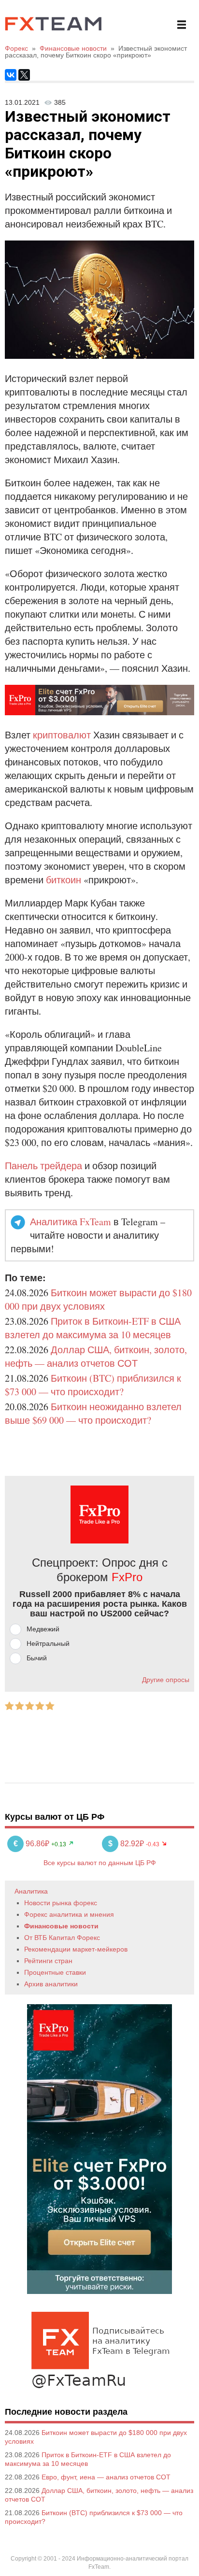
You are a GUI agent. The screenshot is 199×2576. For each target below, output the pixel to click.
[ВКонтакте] (11, 75)
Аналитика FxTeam (71, 1222)
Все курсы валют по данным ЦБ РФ (100, 1863)
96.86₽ (32, 1844)
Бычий (37, 1658)
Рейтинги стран (48, 1961)
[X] (24, 75)
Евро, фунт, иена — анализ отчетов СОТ (106, 2477)
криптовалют (62, 735)
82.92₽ (127, 1844)
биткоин (64, 880)
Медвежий (43, 1629)
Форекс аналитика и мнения (69, 1914)
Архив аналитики (51, 1984)
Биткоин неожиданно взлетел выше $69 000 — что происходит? (93, 1413)
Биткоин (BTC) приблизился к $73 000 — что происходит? (93, 1385)
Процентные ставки (55, 1972)
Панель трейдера (43, 1166)
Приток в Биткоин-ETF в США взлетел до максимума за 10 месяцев (93, 1328)
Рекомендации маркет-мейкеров (76, 1949)
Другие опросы (166, 1680)
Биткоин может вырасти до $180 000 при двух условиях (98, 1299)
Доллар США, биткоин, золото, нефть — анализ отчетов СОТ (96, 1356)
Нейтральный (48, 1643)
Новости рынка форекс (61, 1903)
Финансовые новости (61, 1926)
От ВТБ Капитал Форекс (62, 1938)
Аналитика (31, 1891)
